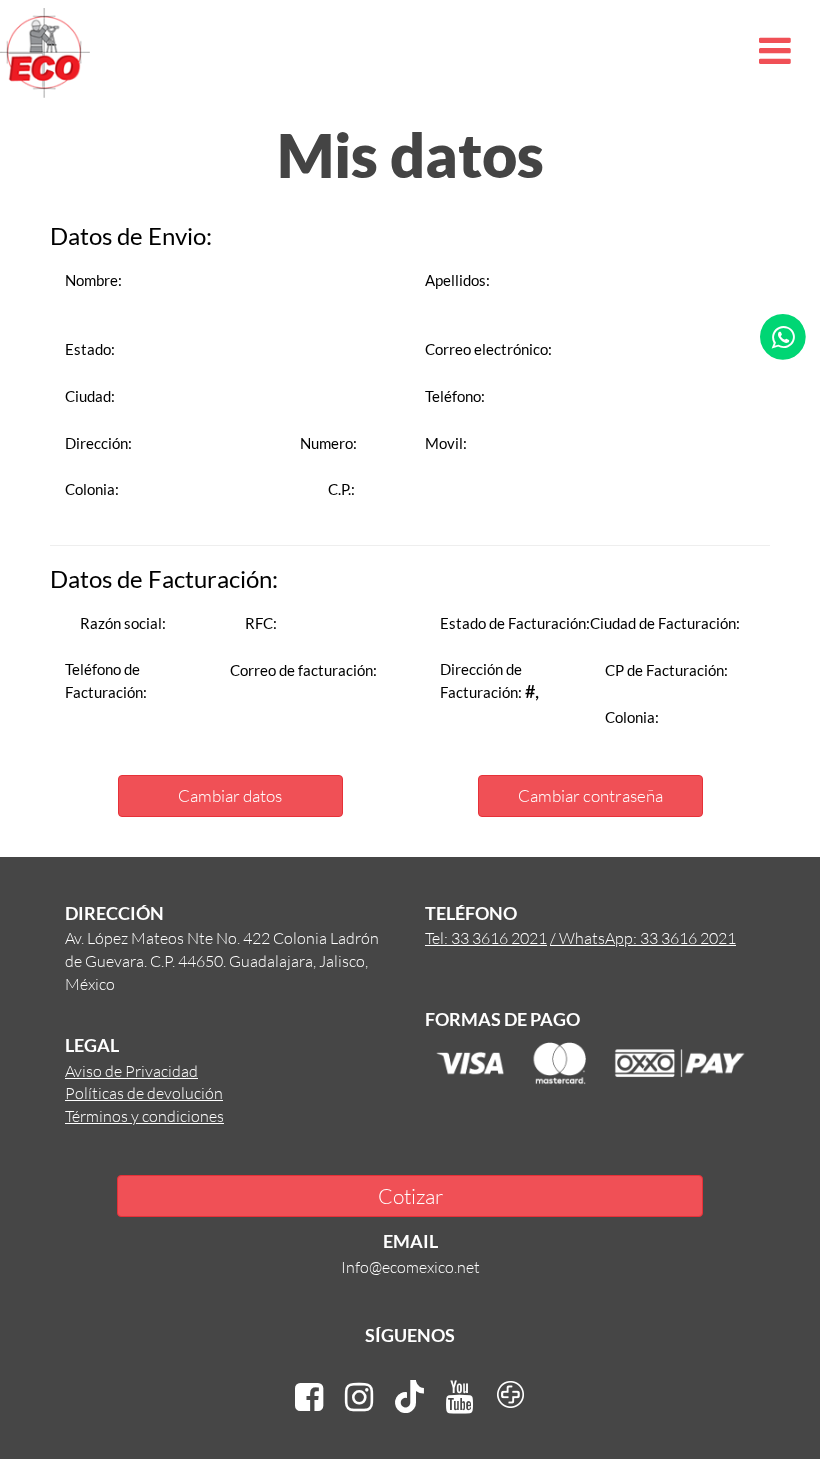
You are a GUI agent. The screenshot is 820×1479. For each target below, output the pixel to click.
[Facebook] (309, 1397)
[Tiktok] (409, 1397)
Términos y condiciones (144, 1115)
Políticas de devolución (144, 1092)
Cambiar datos (230, 795)
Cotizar (410, 1195)
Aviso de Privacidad (131, 1070)
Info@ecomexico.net (410, 1266)
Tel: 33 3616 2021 (486, 937)
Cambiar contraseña (590, 795)
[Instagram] (359, 1397)
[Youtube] (460, 1397)
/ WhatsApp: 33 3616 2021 (643, 937)
